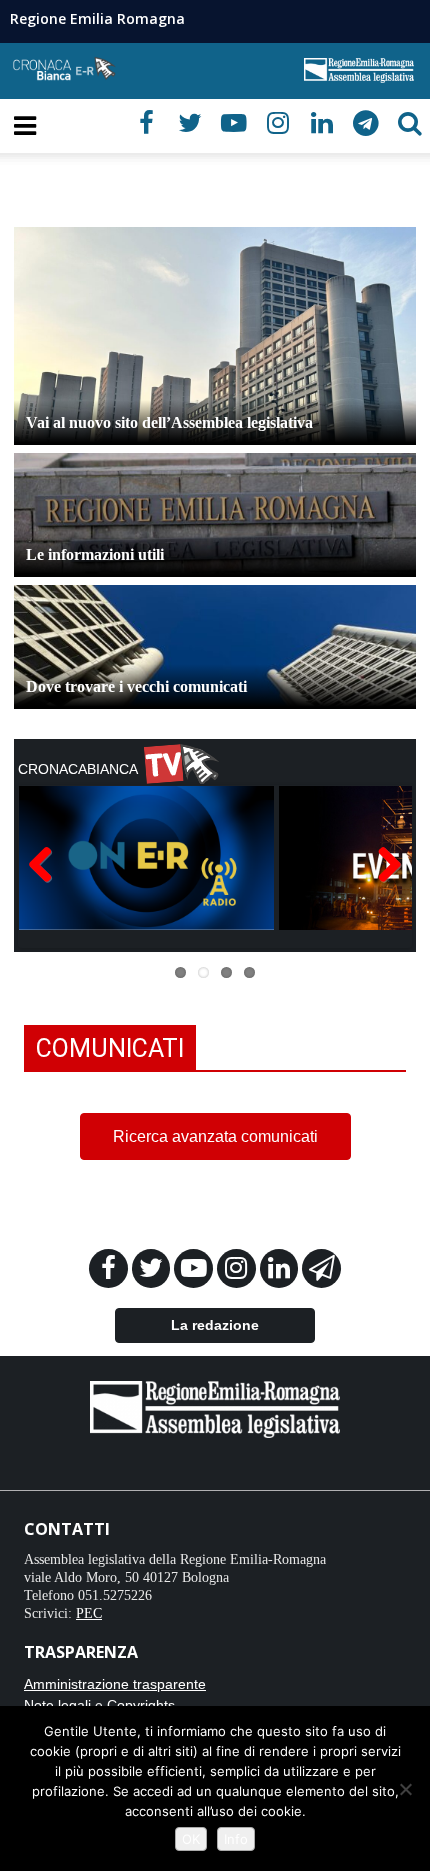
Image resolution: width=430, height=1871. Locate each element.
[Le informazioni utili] (215, 551)
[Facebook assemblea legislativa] (110, 1272)
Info (236, 1839)
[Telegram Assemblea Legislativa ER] (321, 1272)
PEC (89, 1613)
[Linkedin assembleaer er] (281, 1272)
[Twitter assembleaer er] (153, 1272)
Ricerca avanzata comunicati (215, 1136)
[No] (405, 1789)
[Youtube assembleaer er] (195, 1272)
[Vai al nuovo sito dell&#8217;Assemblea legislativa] (215, 336)
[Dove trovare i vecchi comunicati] (215, 683)
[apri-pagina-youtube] (234, 123)
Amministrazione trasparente (115, 1684)
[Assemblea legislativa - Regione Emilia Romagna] (215, 1408)
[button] (410, 123)
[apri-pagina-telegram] (366, 123)
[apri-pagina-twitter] (190, 123)
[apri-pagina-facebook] (146, 123)
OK (191, 1839)
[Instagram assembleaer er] (238, 1272)
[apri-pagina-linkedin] (322, 123)
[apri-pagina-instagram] (278, 123)
